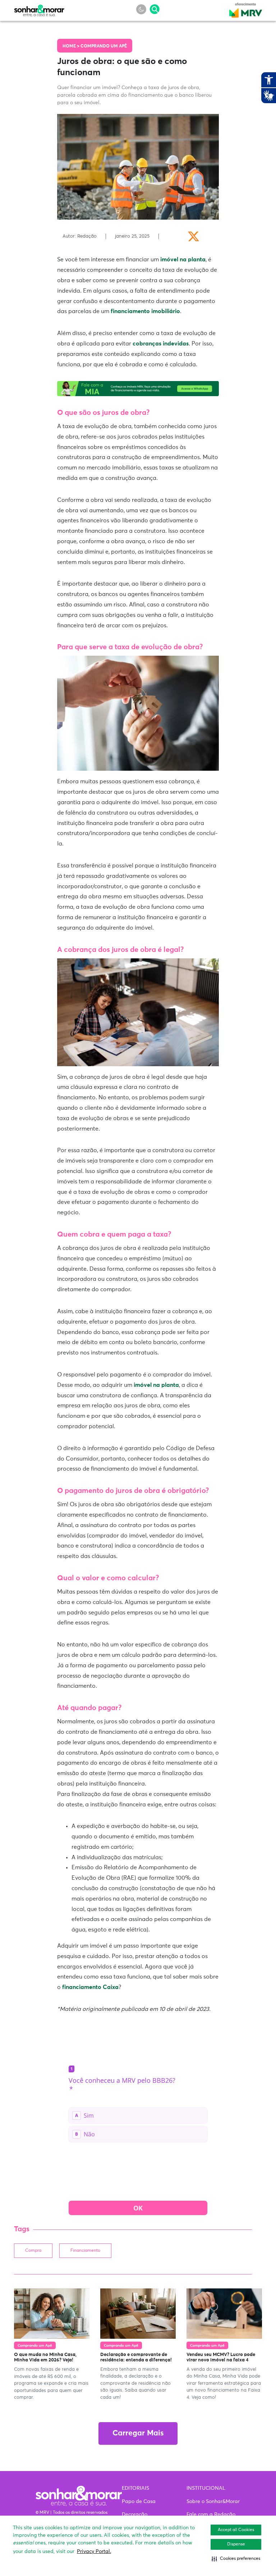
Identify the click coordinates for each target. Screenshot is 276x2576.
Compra (33, 2251)
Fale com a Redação (211, 2515)
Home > (72, 46)
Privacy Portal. (94, 2552)
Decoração (135, 2515)
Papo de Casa (139, 2502)
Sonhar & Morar (39, 9)
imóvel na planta (183, 260)
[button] (236, 2559)
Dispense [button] (236, 2544)
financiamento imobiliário (145, 311)
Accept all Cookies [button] (236, 2530)
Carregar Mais (138, 2433)
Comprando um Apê (104, 46)
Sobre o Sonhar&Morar (213, 2502)
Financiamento (85, 2251)
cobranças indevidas (161, 344)
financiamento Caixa (90, 1987)
